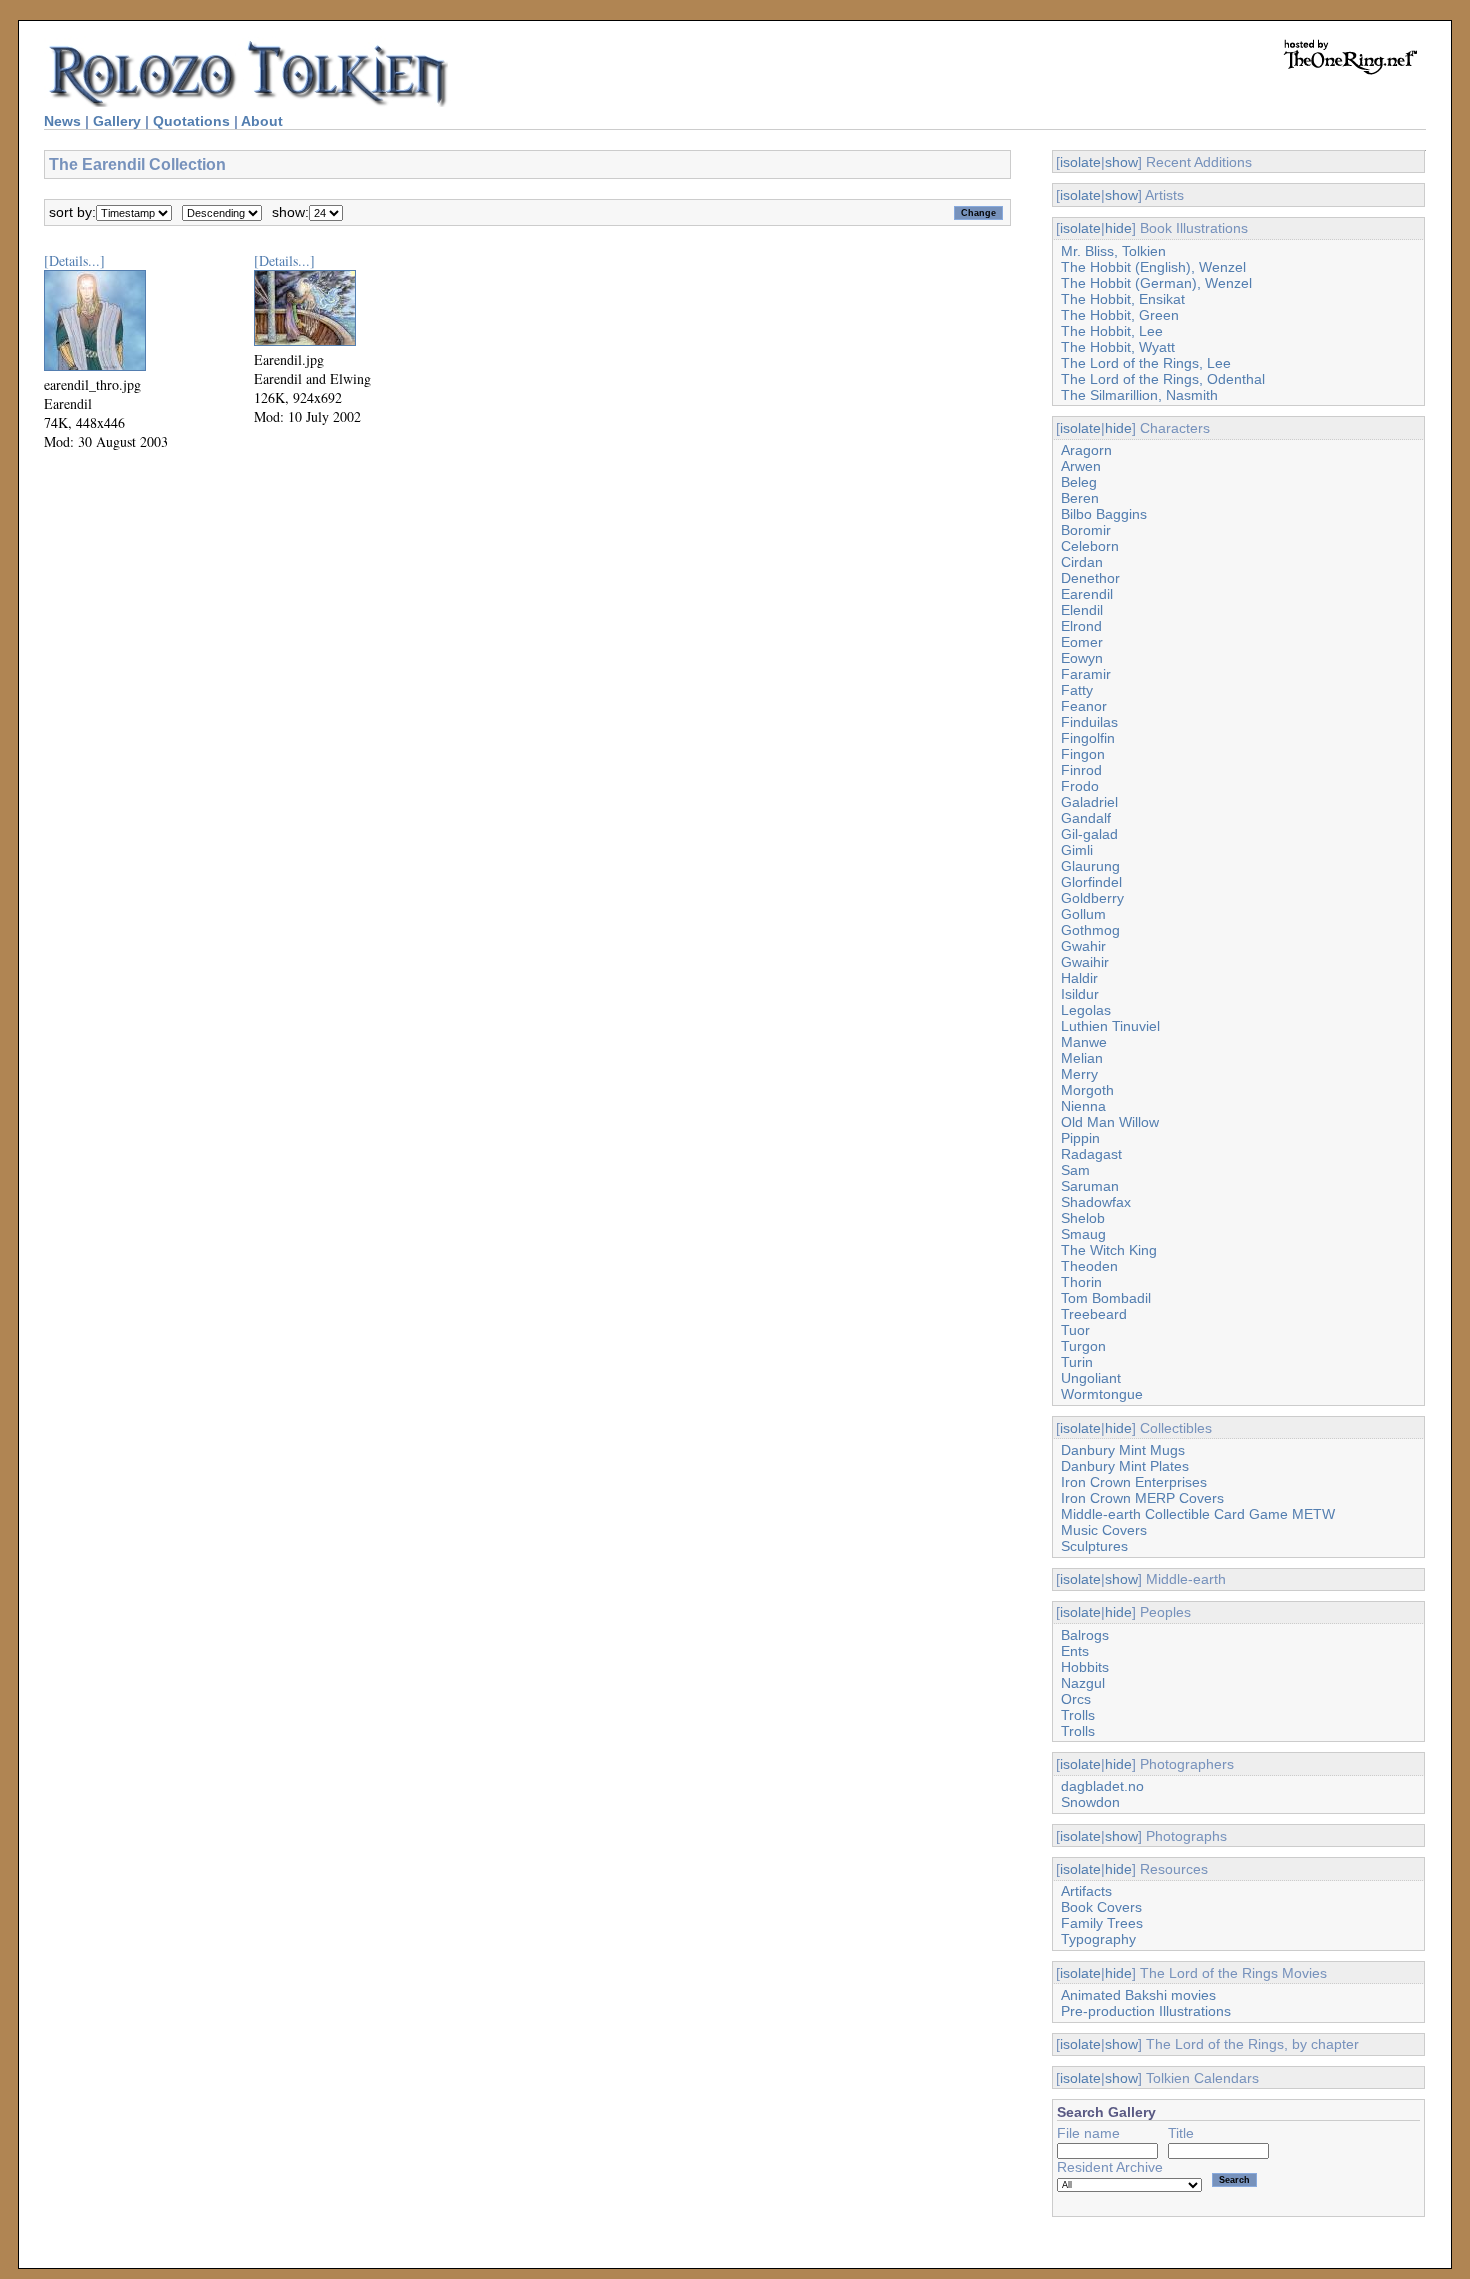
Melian (1082, 1058)
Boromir (1086, 530)
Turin (1077, 1362)
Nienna (1083, 1106)
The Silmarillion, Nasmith (1139, 395)
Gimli (1077, 850)
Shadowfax (1096, 1202)
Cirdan (1082, 562)
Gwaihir (1085, 962)
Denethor (1090, 578)
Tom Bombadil (1106, 1298)
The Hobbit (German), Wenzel (1156, 283)
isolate (1080, 162)
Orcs (1076, 1699)
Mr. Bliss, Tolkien (1113, 251)
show (1121, 162)
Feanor (1084, 706)
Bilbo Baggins (1104, 514)
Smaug (1083, 1234)
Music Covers (1104, 1530)
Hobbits (1085, 1667)
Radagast (1091, 1154)
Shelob (1083, 1218)
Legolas (1086, 1010)
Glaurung (1090, 866)
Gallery (117, 121)
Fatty (1077, 690)
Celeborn (1090, 546)
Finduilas (1089, 722)
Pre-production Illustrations (1146, 2011)
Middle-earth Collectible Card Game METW (1198, 1514)
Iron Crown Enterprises (1134, 1482)
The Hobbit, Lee (1112, 331)
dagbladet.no (1102, 1786)
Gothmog (1090, 930)
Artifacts (1086, 1891)
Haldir (1079, 978)
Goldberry (1092, 898)
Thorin (1081, 1282)
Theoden (1089, 1266)
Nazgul (1083, 1683)
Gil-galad (1089, 834)
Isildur (1080, 994)
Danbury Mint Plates (1125, 1466)
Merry (1079, 1074)
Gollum (1083, 914)
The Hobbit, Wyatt (1118, 347)
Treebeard (1094, 1314)
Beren (1080, 498)
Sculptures (1094, 1546)
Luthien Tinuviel (1110, 1026)
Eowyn (1082, 658)
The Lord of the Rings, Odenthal (1163, 379)
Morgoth (1087, 1090)
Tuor (1075, 1330)
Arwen (1081, 466)
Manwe (1084, 1042)
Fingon (1083, 754)
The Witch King (1109, 1250)
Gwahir (1083, 946)
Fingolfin (1088, 738)
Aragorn (1086, 450)
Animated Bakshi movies (1138, 1995)
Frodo (1080, 786)
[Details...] (74, 260)
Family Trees (1102, 1923)
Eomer (1082, 642)
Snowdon (1090, 1802)
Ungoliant (1091, 1378)
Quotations (191, 121)
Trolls (1078, 1715)
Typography (1098, 1939)
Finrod (1081, 770)
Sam (1075, 1170)
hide (1118, 228)
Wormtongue (1102, 1394)
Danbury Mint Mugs (1123, 1450)
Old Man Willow (1110, 1122)
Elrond (1081, 626)
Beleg (1079, 482)
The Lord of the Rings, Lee (1146, 363)
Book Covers (1101, 1907)
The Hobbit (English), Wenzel (1153, 267)
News (62, 121)
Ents (1075, 1651)
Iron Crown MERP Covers (1142, 1498)
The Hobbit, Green (1120, 315)
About (262, 121)
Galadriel (1089, 802)
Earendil (1087, 594)
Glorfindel (1091, 882)
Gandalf (1086, 818)
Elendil (1082, 610)
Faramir (1086, 674)
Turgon (1083, 1346)
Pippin (1080, 1138)
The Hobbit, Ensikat (1123, 299)
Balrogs (1085, 1635)
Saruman (1090, 1186)
